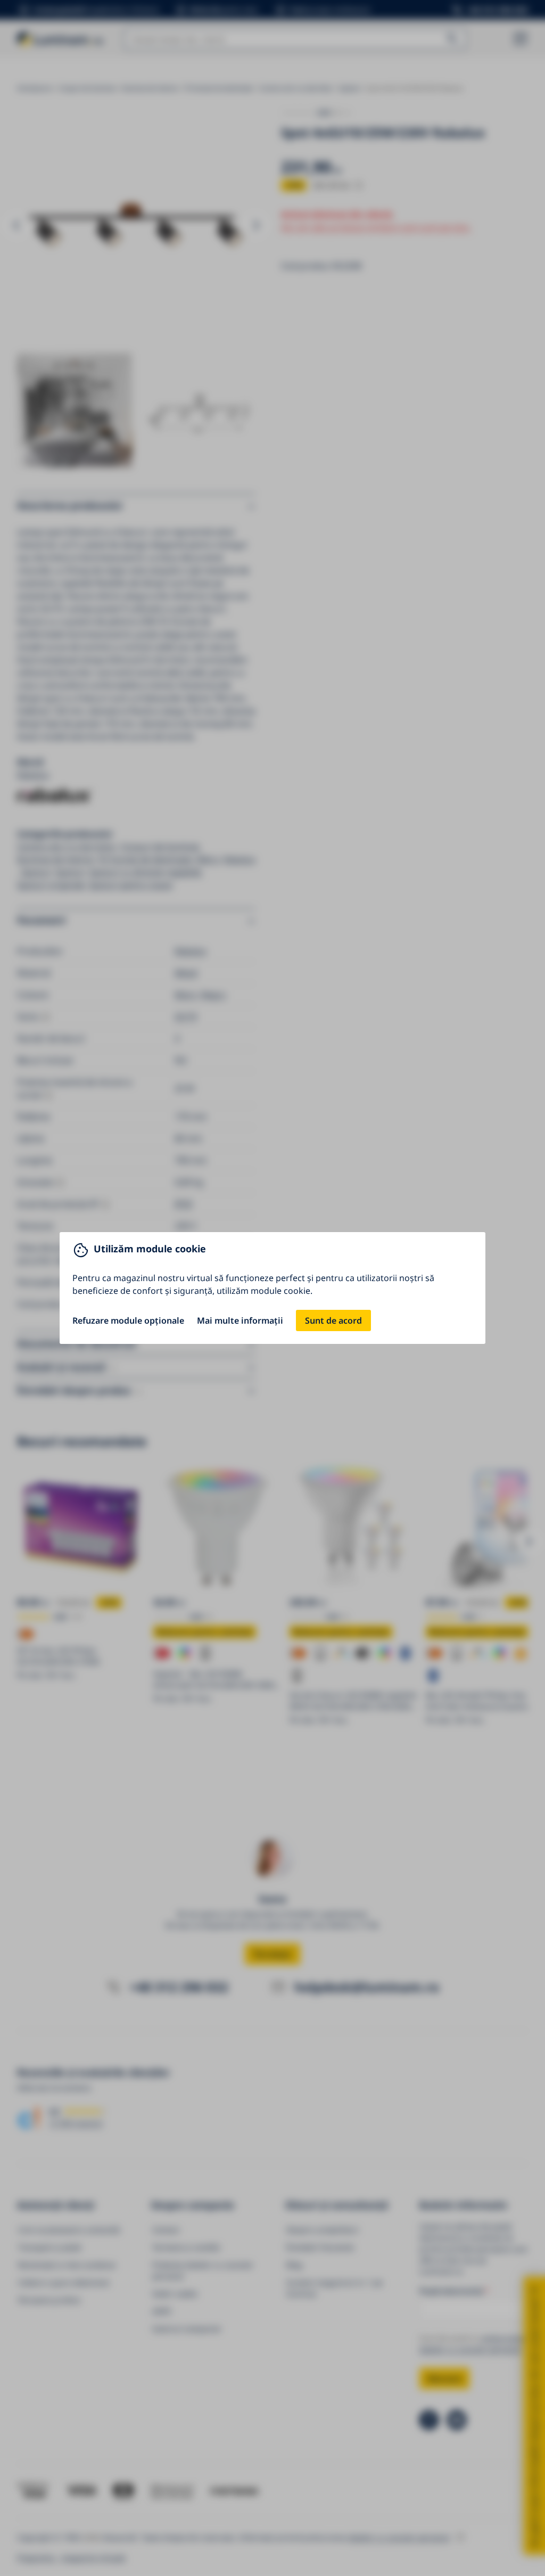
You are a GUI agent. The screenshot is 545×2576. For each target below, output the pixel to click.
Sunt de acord (333, 1320)
